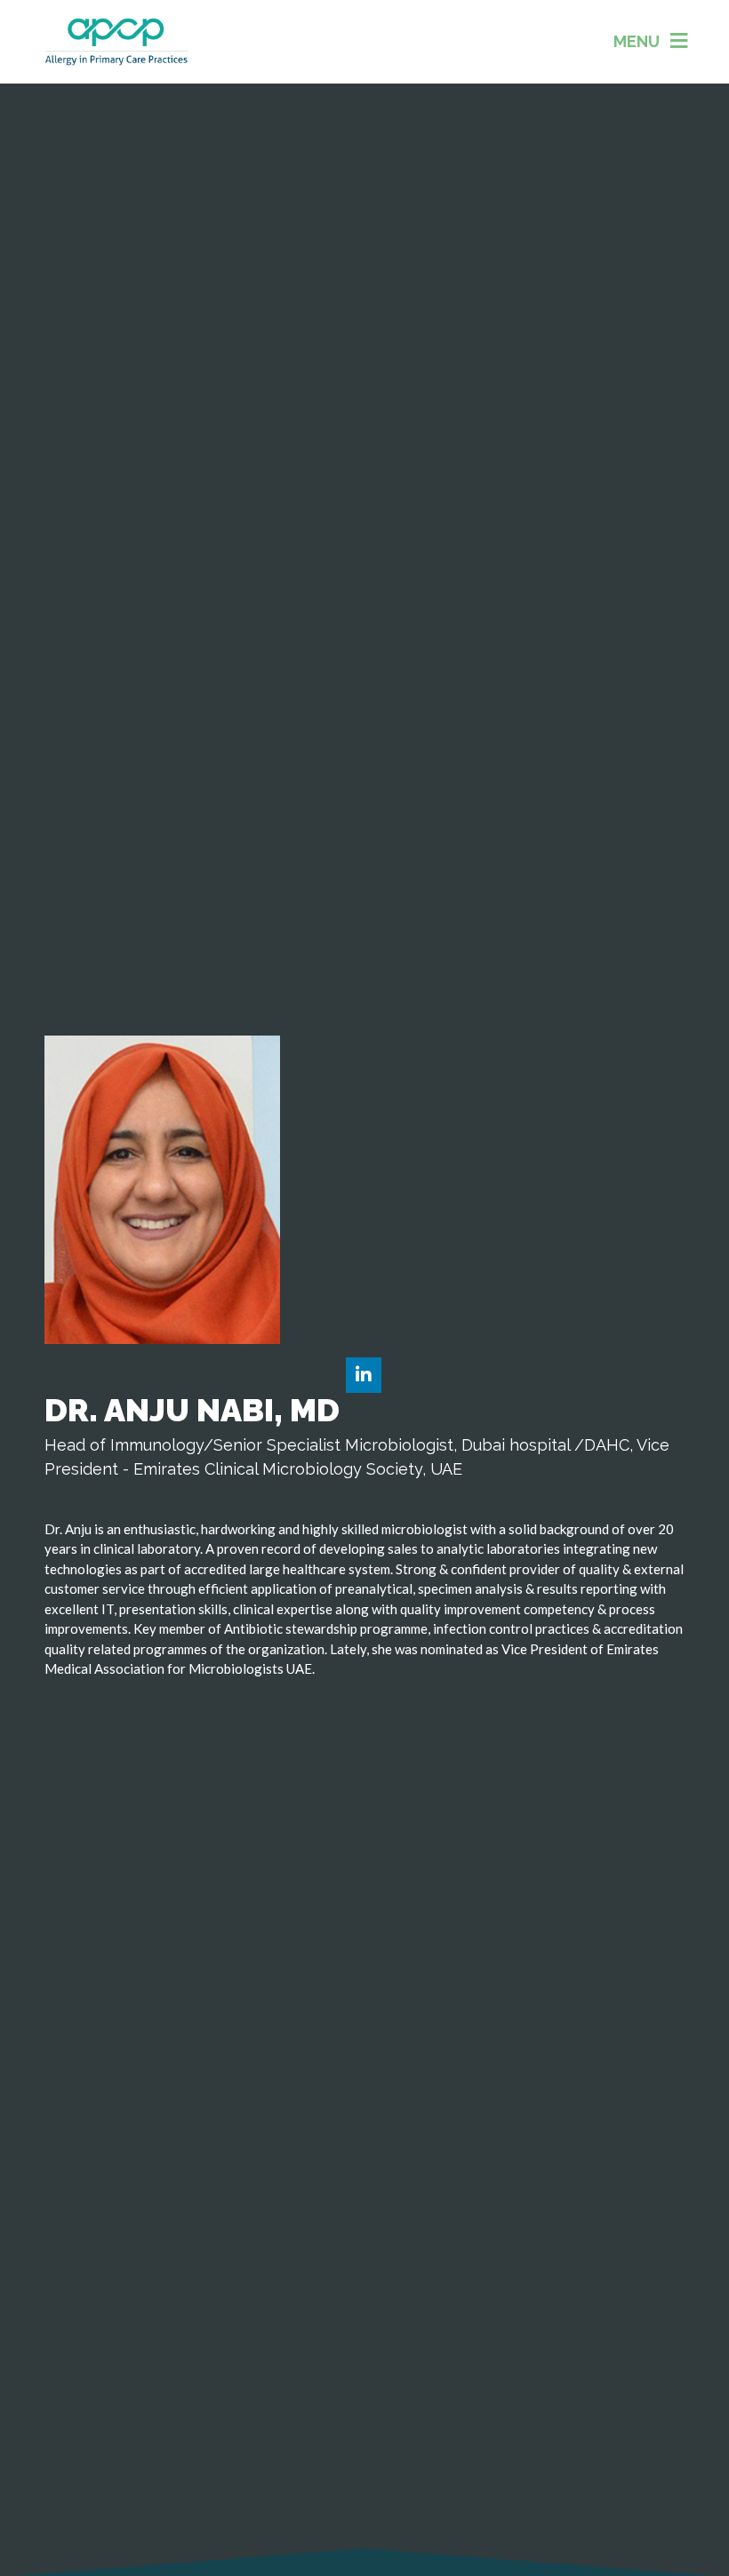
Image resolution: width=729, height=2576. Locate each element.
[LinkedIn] (364, 1376)
